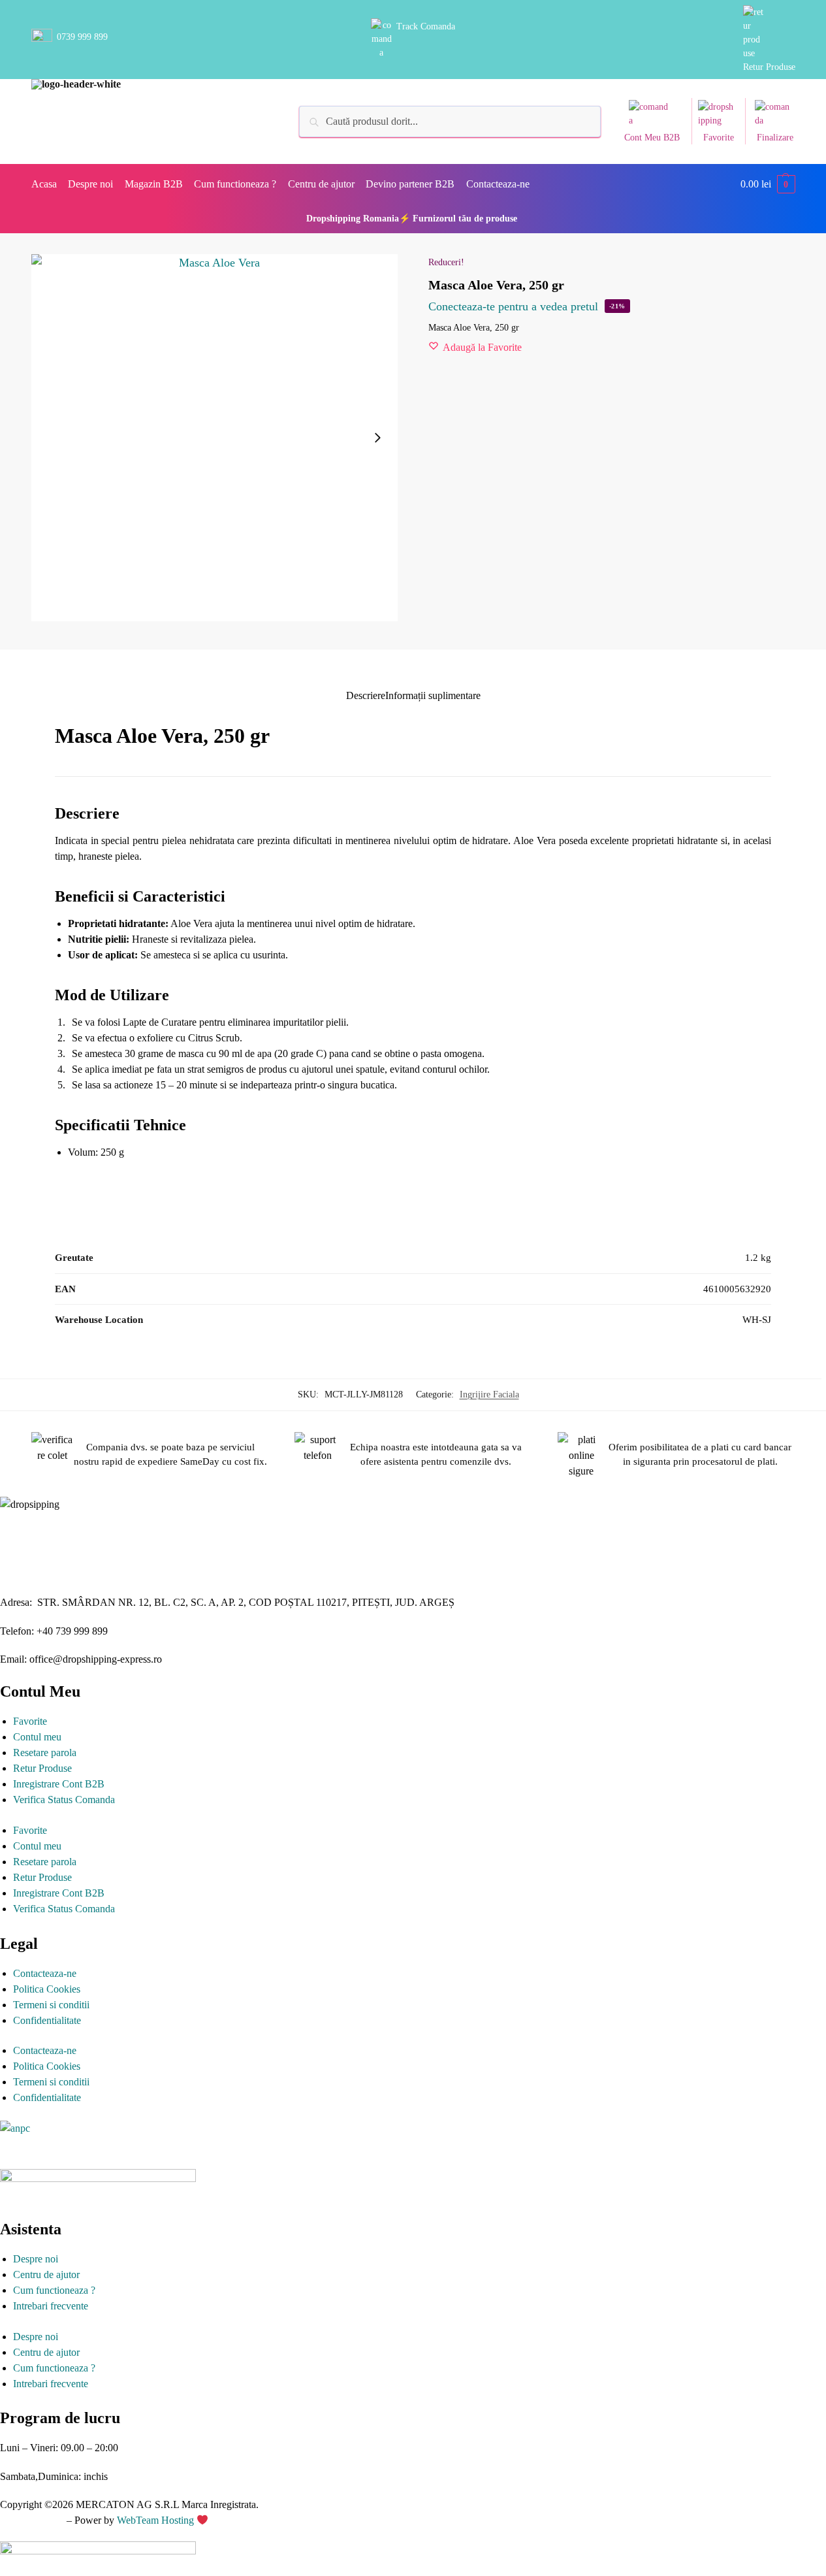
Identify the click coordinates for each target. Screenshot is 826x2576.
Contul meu (37, 1737)
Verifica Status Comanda (64, 1800)
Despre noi (36, 2259)
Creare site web (32, 2520)
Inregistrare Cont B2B (59, 1784)
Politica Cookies (47, 1989)
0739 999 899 (82, 37)
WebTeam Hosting (157, 2520)
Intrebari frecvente (51, 2306)
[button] (768, 184)
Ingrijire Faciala (489, 1394)
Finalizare (775, 138)
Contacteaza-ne (45, 1973)
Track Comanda (426, 26)
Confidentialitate (47, 2020)
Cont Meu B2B (652, 138)
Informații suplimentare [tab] (433, 695)
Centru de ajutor (46, 2274)
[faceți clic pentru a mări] (215, 438)
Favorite (719, 138)
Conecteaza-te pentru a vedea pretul (513, 306)
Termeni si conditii (51, 2005)
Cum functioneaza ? (54, 2290)
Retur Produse (769, 67)
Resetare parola (45, 1753)
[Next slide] (377, 438)
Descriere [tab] (366, 695)
